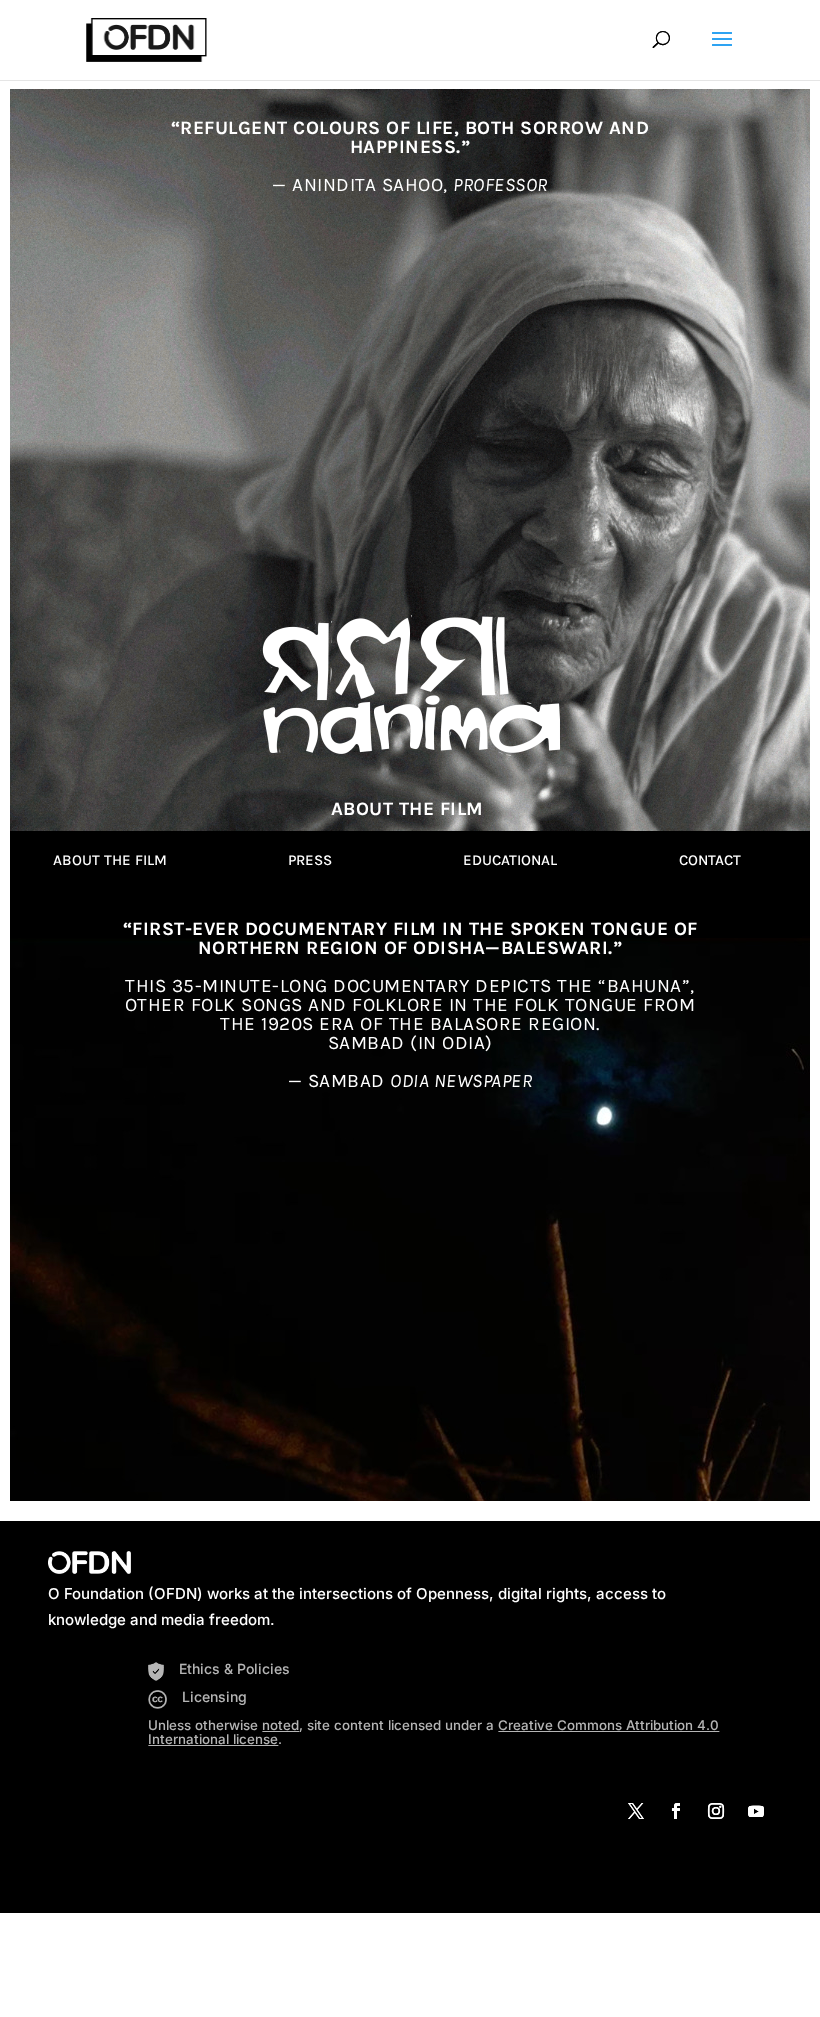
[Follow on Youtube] (756, 1811)
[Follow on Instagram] (716, 1811)
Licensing (214, 1696)
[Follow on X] (636, 1811)
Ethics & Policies (234, 1668)
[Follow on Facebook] (676, 1811)
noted (280, 1725)
